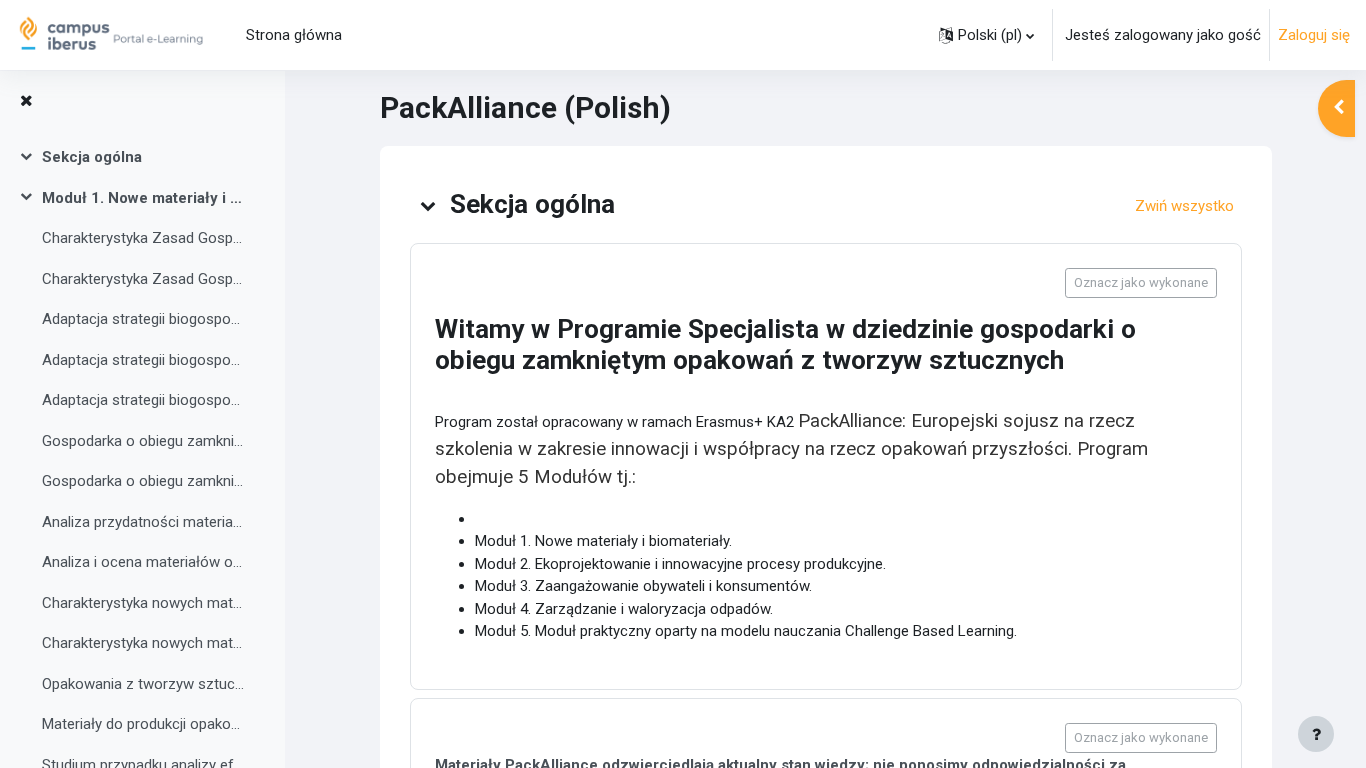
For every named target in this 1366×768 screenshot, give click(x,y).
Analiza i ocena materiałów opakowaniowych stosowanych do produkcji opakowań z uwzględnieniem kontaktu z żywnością (143, 562)
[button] (986, 35)
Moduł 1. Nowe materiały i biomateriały (143, 198)
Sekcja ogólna (92, 157)
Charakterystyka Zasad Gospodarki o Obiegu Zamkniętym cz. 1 (143, 238)
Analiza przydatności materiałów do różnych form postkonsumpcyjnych (143, 522)
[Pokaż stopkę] (1316, 734)
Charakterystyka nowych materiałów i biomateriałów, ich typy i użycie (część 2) (143, 643)
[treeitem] (142, 157)
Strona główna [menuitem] (294, 35)
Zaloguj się (1314, 35)
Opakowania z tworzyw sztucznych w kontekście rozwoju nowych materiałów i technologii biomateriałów (143, 684)
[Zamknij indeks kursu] (26, 101)
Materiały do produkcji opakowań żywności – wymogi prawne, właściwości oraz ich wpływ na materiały (143, 724)
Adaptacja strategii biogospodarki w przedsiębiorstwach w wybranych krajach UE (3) (143, 400)
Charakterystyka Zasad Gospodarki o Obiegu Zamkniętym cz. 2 (143, 279)
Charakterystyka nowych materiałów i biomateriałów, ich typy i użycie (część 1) (143, 603)
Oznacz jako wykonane (1141, 282)
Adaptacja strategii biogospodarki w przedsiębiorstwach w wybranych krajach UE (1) (143, 319)
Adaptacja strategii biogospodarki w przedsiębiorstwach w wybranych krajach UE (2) (143, 360)
